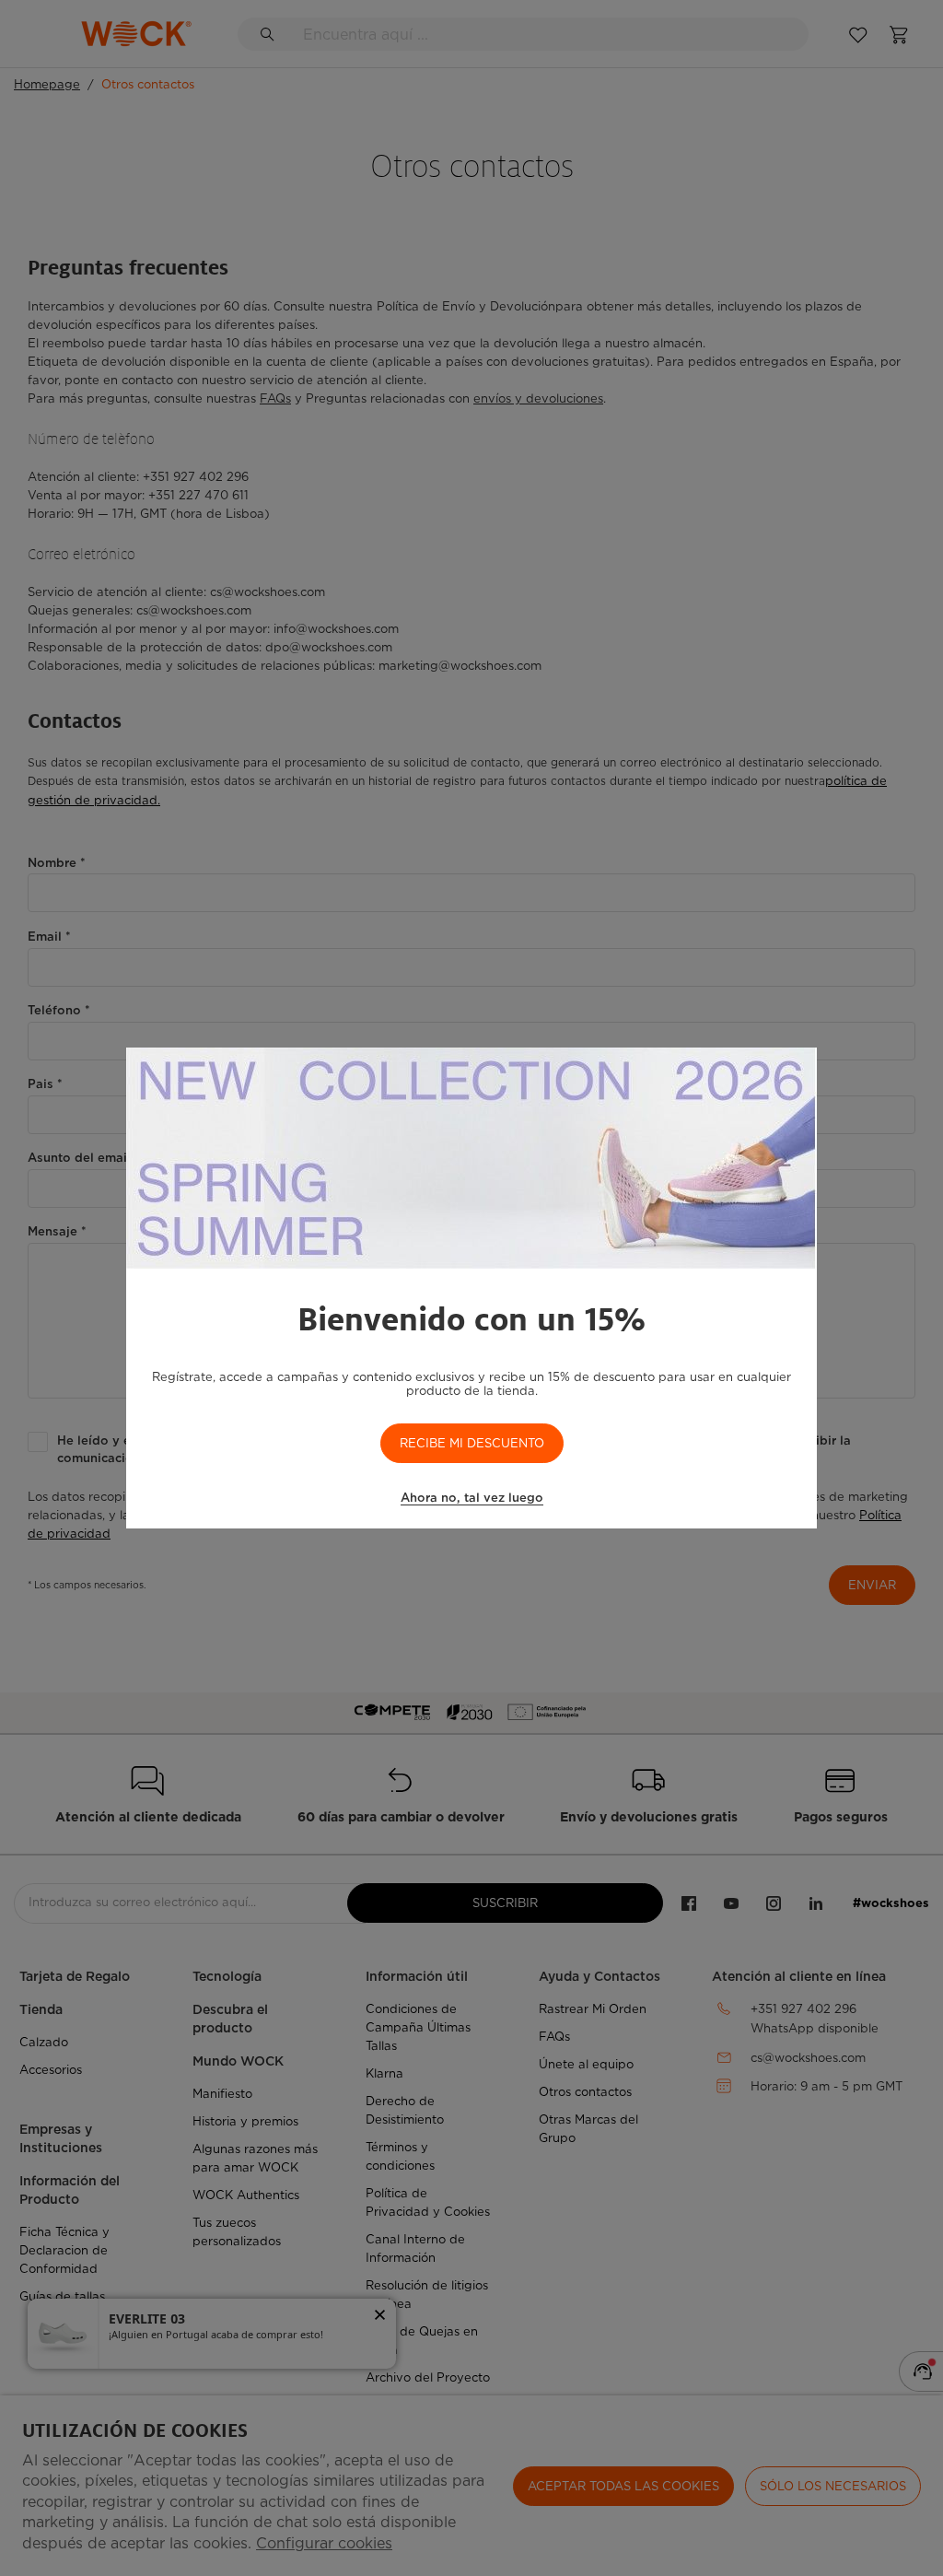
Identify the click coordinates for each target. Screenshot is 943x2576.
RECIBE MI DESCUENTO (472, 1443)
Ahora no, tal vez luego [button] (472, 1498)
